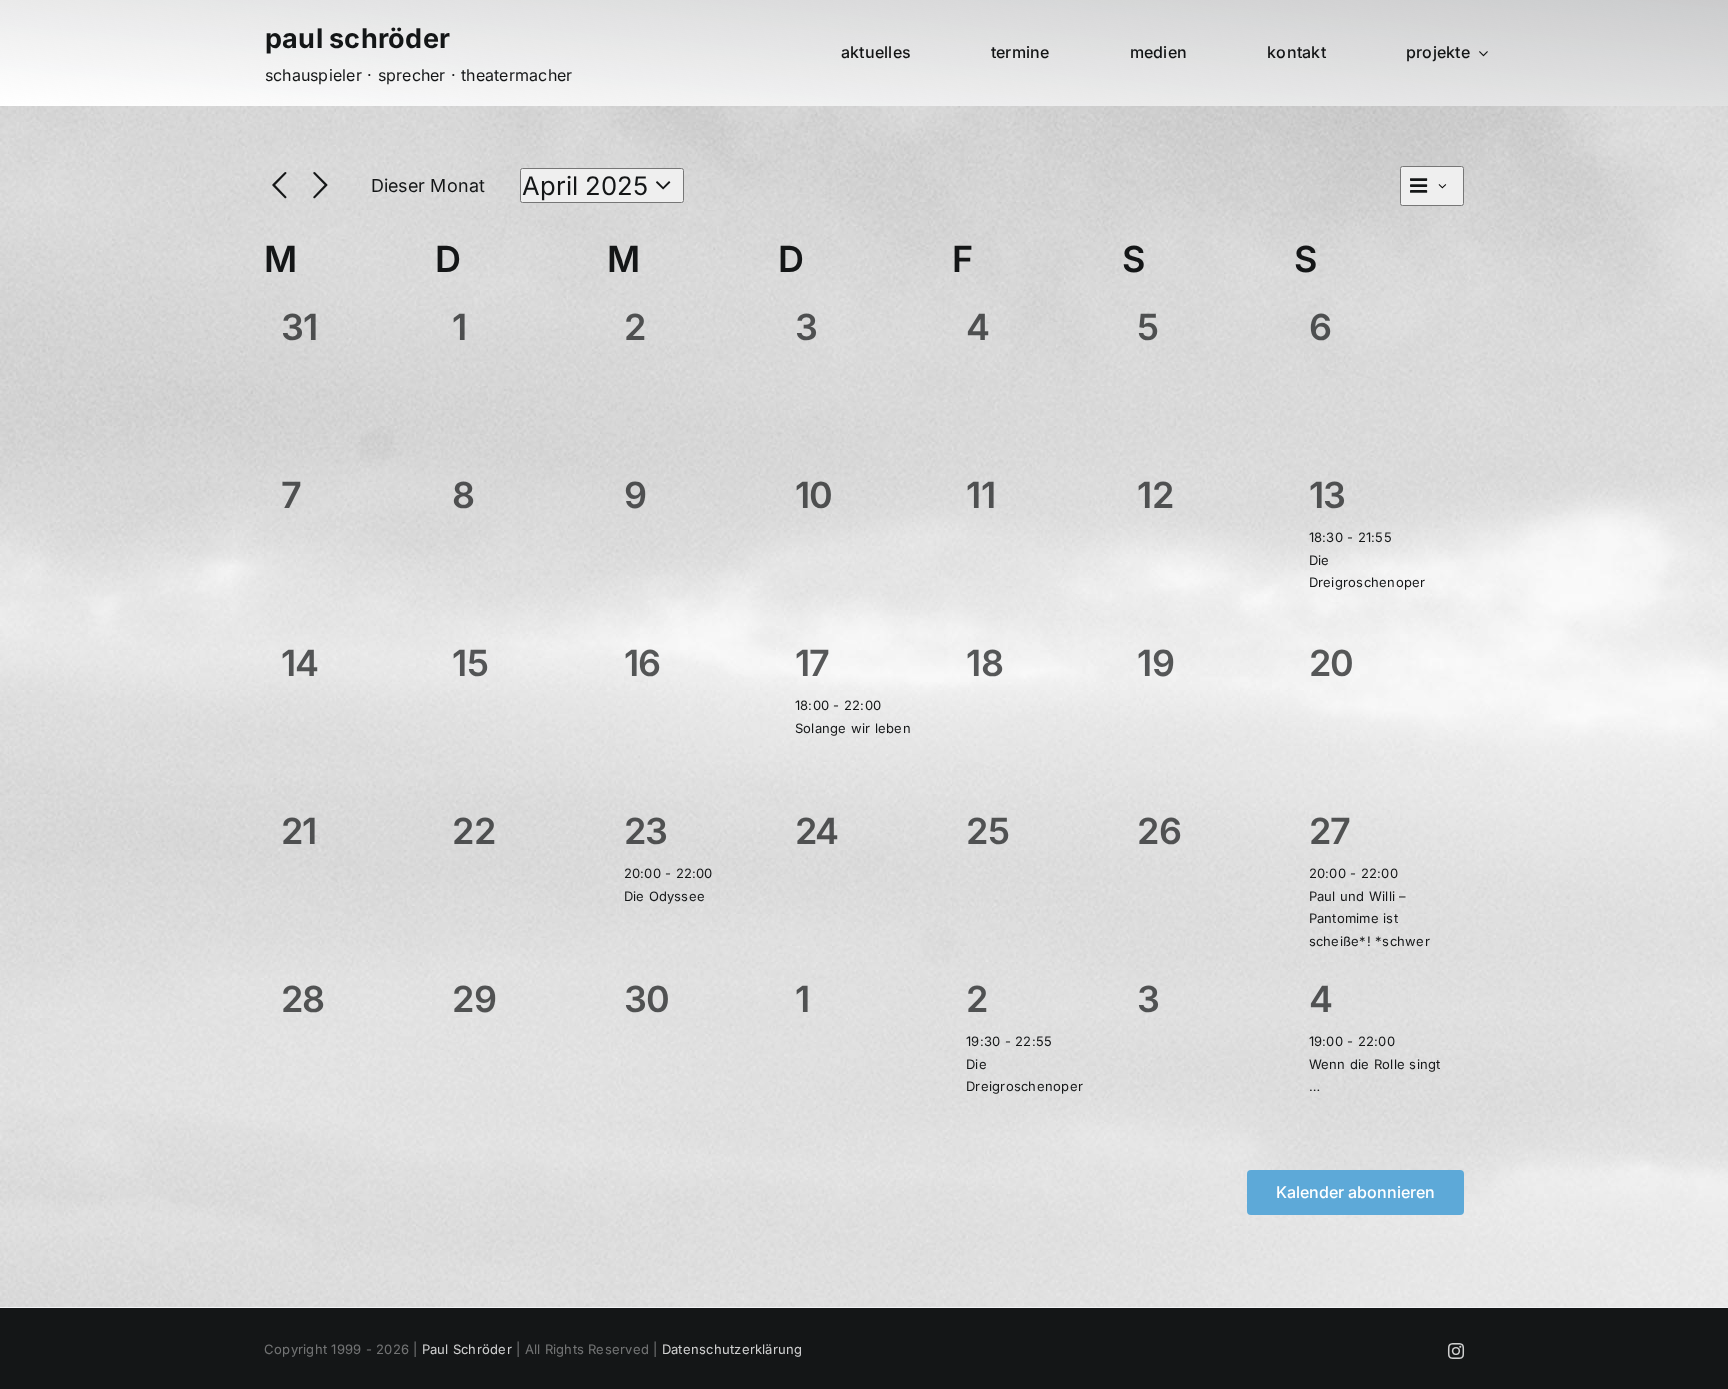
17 (812, 663)
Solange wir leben (853, 728)
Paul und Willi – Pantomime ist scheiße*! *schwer (1369, 918)
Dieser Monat (428, 185)
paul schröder (357, 38)
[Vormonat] (279, 186)
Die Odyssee (665, 896)
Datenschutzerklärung (732, 1349)
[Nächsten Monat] (320, 186)
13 (1327, 495)
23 (646, 831)
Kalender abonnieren (1355, 1192)
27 (1330, 831)
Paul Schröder (467, 1349)
